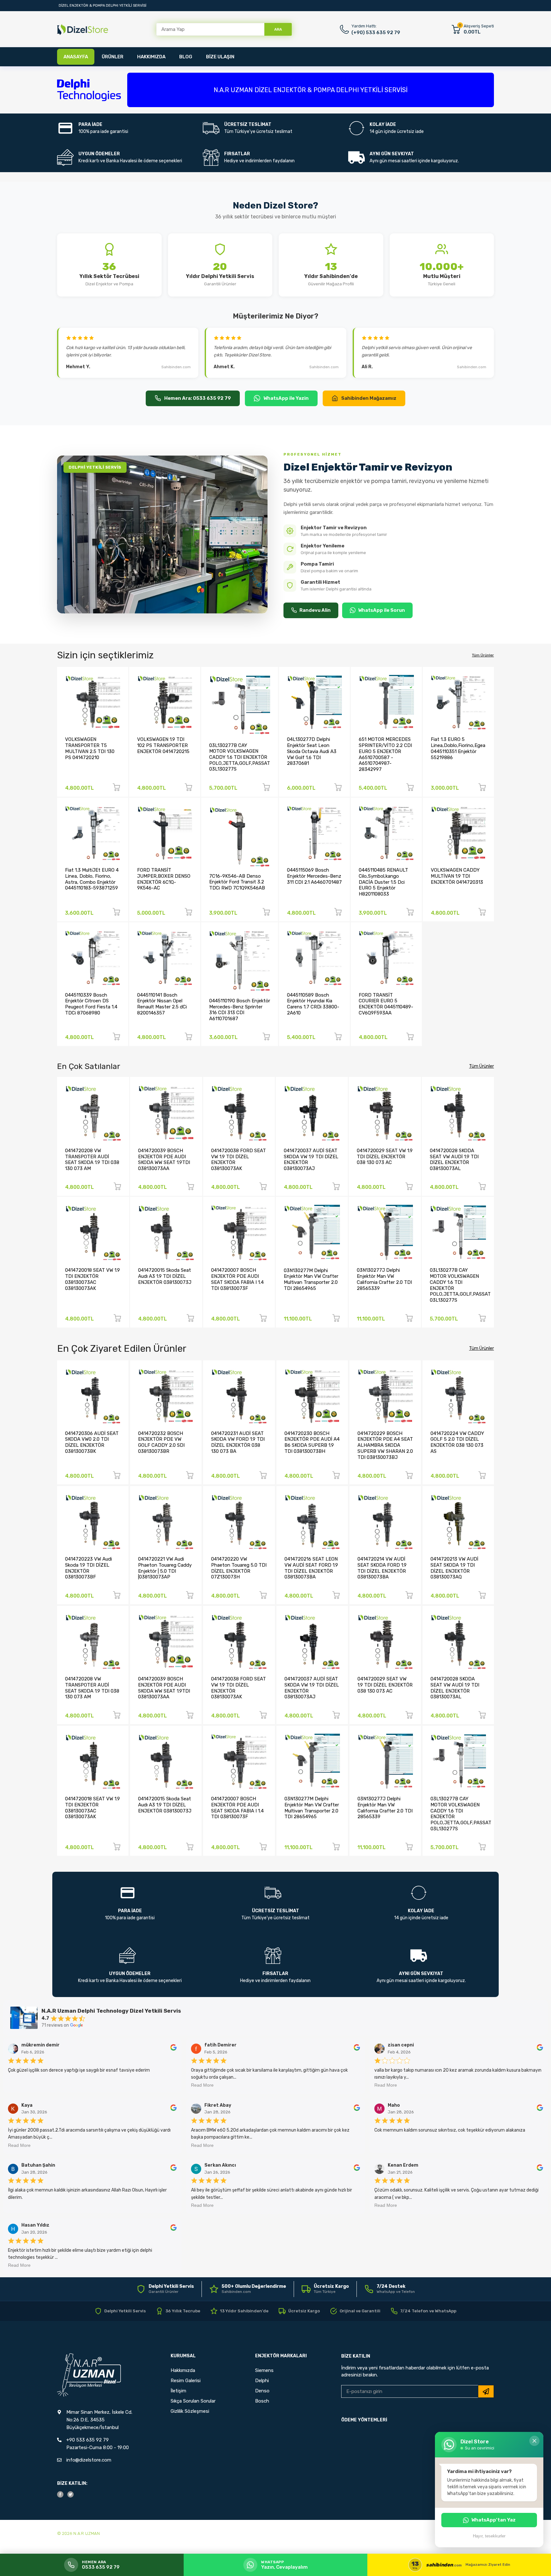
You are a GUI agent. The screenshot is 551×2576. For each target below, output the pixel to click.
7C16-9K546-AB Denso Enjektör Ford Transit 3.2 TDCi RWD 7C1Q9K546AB (237, 882)
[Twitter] (70, 2494)
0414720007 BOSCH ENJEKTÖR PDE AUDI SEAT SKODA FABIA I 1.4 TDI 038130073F (237, 1279)
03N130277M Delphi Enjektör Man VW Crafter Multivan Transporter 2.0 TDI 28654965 (311, 1279)
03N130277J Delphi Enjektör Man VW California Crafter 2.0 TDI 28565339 (384, 1279)
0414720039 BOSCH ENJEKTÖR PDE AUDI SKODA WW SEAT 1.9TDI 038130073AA (164, 1160)
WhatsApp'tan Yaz (493, 2520)
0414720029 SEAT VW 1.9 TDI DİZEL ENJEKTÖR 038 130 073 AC (385, 1156)
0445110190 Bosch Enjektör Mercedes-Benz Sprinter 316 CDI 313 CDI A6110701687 (240, 1010)
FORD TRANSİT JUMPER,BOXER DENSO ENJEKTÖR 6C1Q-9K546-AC (164, 879)
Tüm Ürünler (483, 655)
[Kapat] (534, 2441)
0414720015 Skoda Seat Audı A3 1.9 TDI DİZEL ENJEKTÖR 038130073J (165, 1276)
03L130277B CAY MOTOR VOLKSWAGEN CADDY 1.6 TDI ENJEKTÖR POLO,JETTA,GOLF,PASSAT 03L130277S (240, 757)
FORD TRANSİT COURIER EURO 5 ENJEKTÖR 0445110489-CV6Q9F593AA (386, 1004)
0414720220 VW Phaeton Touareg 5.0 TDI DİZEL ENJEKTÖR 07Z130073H (239, 1568)
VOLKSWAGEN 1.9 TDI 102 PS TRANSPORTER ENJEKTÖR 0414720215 (163, 745)
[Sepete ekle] (116, 788)
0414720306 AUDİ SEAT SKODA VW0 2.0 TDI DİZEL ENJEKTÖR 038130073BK (92, 1442)
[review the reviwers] (173, 2049)
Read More (202, 2085)
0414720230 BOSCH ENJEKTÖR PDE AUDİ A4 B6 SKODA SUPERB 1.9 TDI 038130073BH (312, 1442)
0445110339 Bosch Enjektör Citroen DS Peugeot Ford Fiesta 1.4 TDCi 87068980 (91, 1004)
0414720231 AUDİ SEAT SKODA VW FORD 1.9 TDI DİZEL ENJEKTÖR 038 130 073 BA (238, 1442)
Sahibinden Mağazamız (369, 398)
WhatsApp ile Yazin (286, 398)
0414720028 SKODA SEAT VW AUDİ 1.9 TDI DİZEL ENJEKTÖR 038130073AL (454, 1160)
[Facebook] (60, 2494)
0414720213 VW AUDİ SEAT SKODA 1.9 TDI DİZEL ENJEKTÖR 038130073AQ (454, 1568)
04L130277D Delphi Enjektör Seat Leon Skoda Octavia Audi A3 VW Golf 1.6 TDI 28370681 (312, 751)
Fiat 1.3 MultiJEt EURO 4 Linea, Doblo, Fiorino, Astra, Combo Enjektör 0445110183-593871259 (92, 879)
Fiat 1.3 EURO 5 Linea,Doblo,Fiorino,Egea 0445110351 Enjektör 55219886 (458, 748)
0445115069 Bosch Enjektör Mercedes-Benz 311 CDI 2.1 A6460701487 (314, 876)
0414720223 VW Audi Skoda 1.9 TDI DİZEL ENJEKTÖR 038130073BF (88, 1568)
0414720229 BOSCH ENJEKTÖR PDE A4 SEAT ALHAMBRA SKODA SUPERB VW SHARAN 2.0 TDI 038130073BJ (385, 1445)
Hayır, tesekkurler (489, 2536)
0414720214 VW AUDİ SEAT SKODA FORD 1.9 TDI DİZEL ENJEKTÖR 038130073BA (382, 1568)
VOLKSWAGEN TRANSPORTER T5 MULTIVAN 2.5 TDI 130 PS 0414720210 (90, 748)
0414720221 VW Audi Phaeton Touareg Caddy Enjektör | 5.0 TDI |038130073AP (165, 1568)
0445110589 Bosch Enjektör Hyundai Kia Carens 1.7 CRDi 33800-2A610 (313, 1004)
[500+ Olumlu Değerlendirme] (248, 2289)
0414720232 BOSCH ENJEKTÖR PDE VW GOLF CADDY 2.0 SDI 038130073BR (161, 1442)
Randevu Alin (315, 610)
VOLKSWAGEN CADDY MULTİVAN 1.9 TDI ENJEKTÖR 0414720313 (457, 876)
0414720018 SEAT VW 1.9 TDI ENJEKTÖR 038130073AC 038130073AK (92, 1279)
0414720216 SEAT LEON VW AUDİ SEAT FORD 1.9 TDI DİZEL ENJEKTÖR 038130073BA (311, 1568)
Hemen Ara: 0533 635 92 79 (198, 398)
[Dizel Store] (83, 29)
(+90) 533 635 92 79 (376, 33)
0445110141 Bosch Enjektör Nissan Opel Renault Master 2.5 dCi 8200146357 (162, 1004)
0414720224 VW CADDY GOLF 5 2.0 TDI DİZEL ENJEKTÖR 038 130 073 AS (457, 1442)
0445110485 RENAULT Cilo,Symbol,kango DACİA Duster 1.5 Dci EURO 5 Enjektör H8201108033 (383, 882)
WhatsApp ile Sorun (382, 610)
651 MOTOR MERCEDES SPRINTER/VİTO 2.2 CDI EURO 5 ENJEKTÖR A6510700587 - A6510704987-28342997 (385, 754)
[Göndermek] (486, 2391)
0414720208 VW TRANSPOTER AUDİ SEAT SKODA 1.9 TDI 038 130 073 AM (92, 1160)
